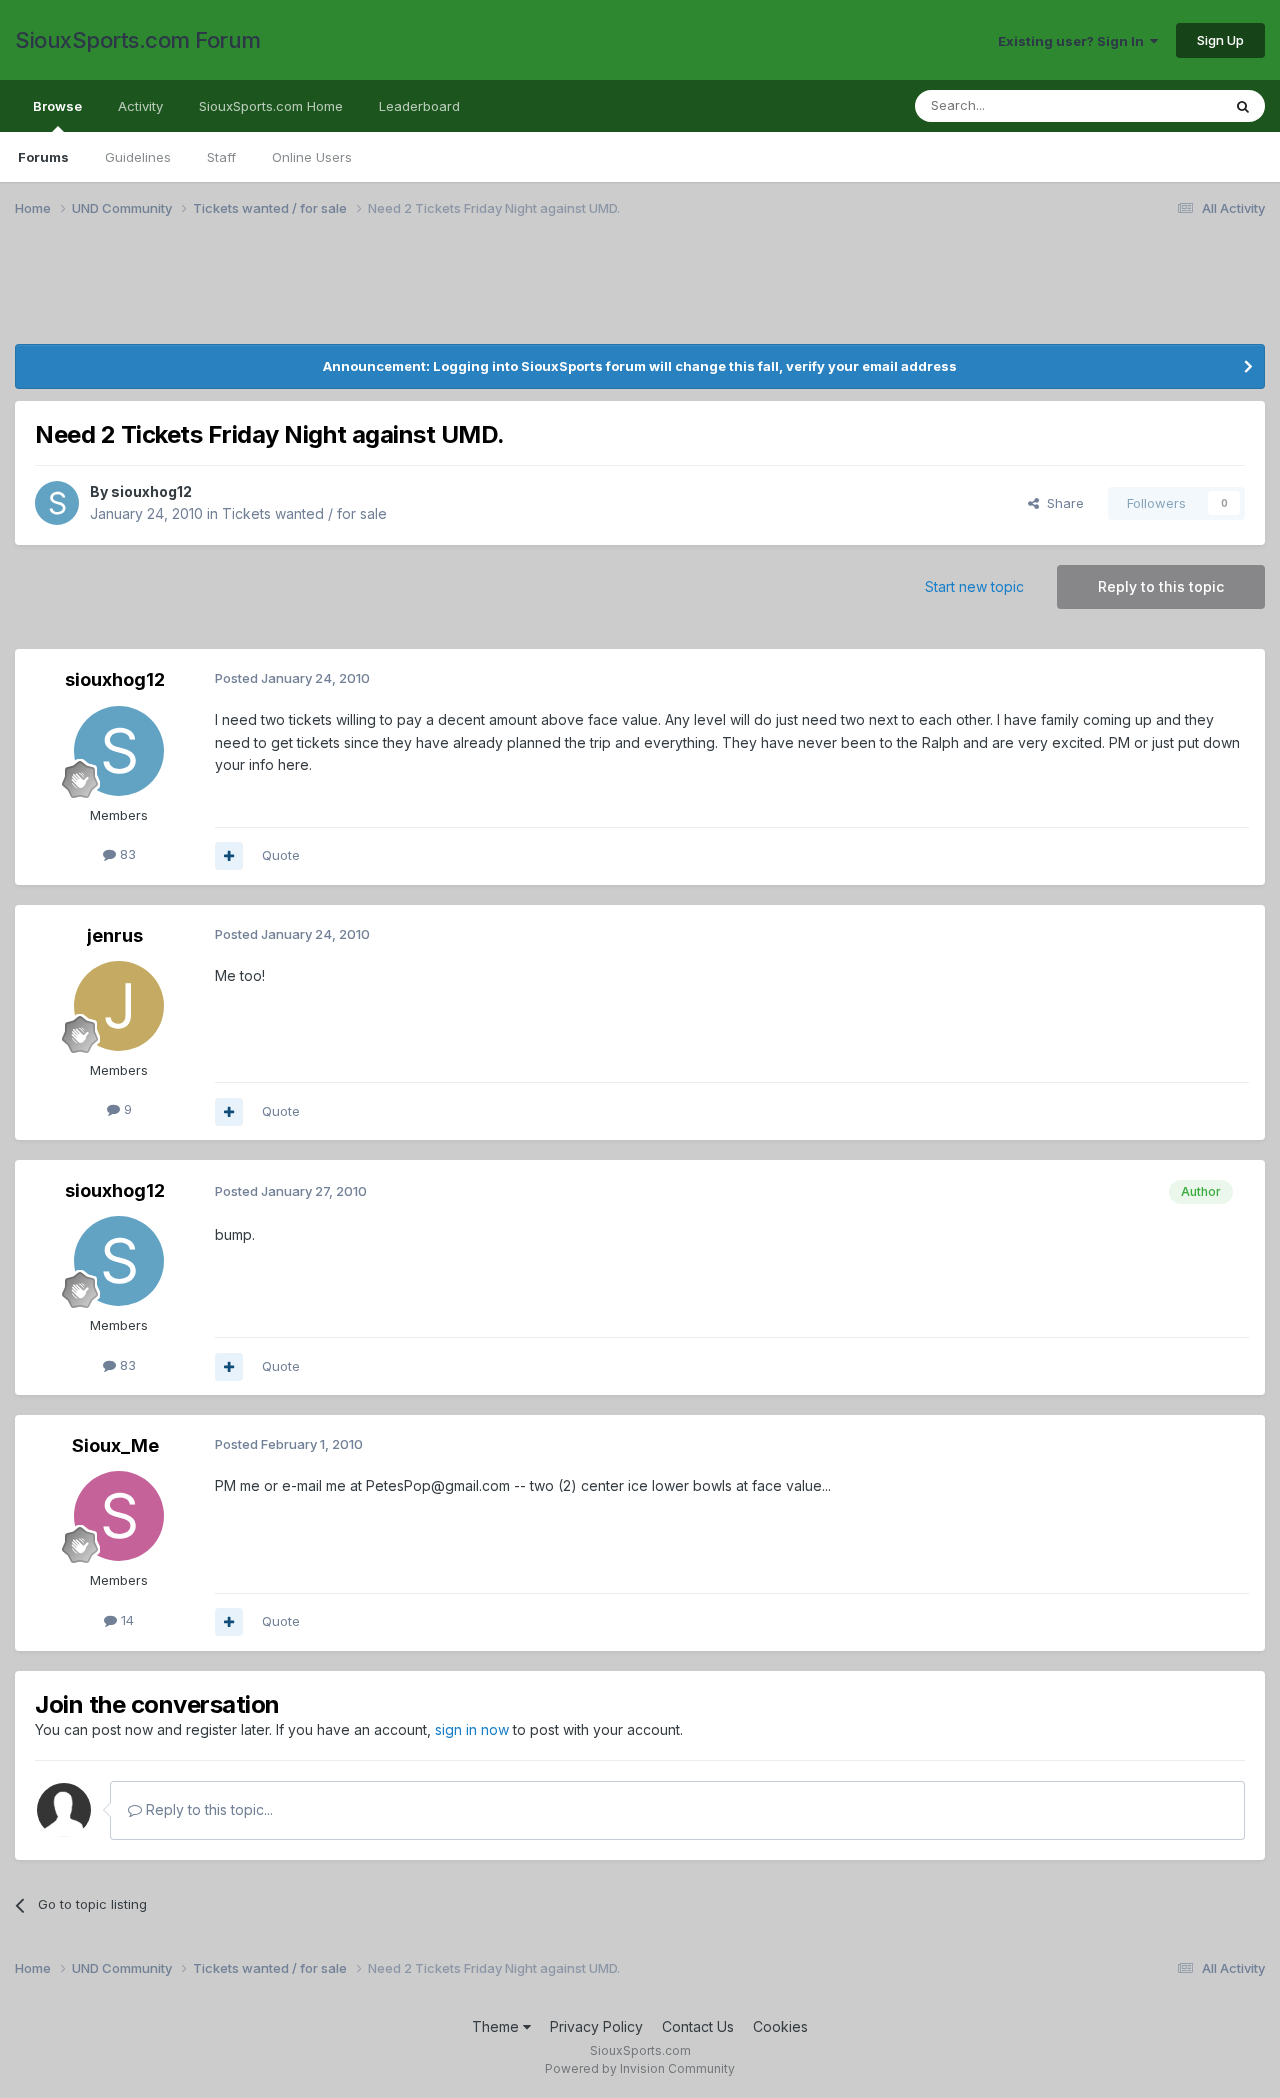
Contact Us (698, 2026)
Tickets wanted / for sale (304, 513)
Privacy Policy (596, 2026)
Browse (57, 106)
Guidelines (138, 157)
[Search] (1243, 106)
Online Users (312, 157)
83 (126, 854)
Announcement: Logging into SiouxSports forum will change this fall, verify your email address (640, 366)
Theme (497, 2026)
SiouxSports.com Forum (138, 40)
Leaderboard (419, 106)
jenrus (115, 935)
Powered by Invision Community (640, 2068)
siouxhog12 (151, 491)
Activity (140, 106)
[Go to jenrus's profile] (119, 1006)
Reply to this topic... (207, 1809)
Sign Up (1220, 40)
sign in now (472, 1729)
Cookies (780, 2026)
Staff (221, 157)
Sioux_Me (115, 1445)
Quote (281, 855)
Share (1061, 503)
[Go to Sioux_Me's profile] (119, 1516)
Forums (43, 157)
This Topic (1162, 105)
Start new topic (974, 586)
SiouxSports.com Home (271, 106)
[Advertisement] (615, 293)
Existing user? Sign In (1074, 41)
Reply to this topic (1161, 586)
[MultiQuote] (229, 856)
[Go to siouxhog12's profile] (57, 503)
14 (125, 1620)
